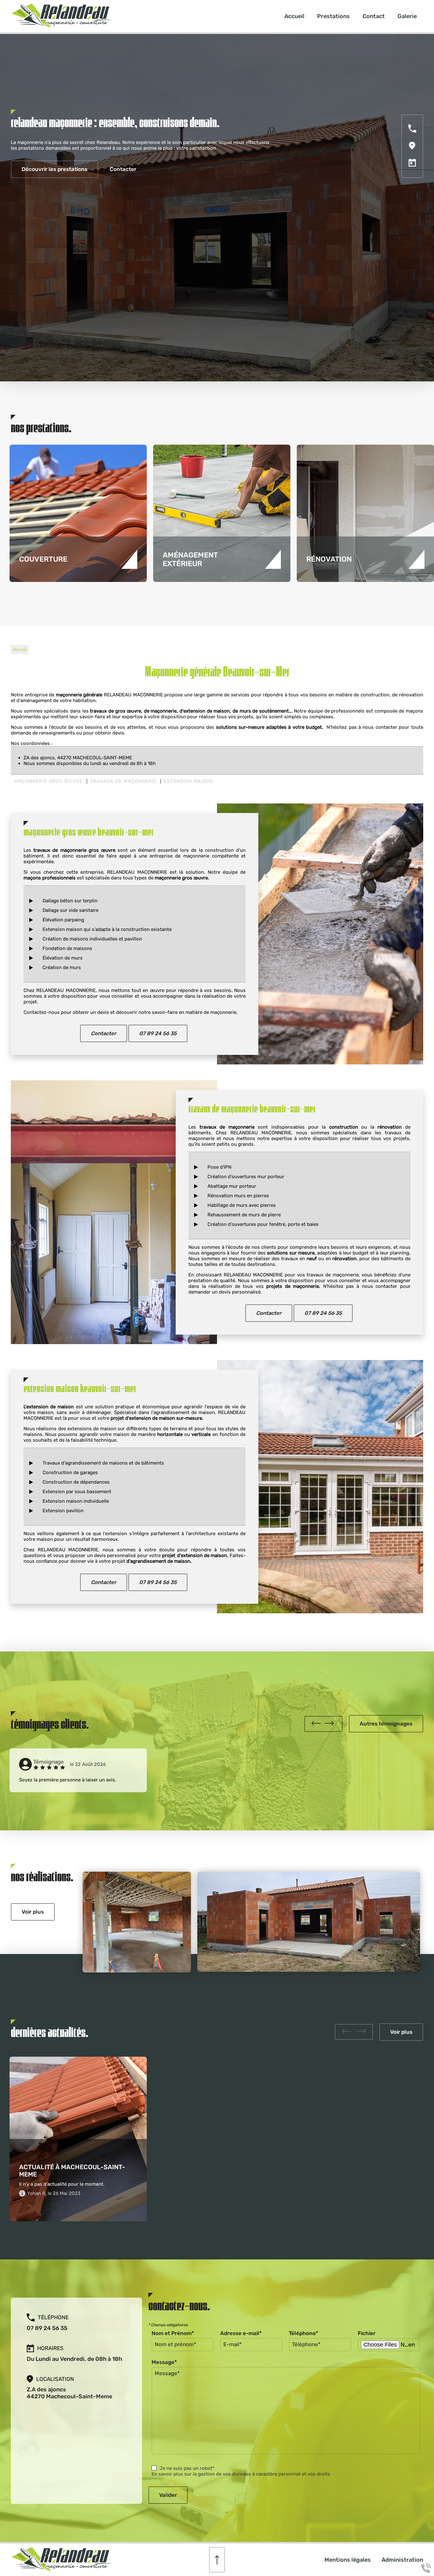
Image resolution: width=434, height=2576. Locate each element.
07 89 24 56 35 (158, 1033)
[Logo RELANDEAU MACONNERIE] (62, 26)
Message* (164, 2362)
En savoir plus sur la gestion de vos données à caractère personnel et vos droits (241, 2474)
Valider (168, 2495)
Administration (402, 2560)
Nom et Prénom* (173, 2333)
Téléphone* (304, 2333)
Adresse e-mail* (241, 2333)
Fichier (367, 2333)
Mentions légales (348, 2560)
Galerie (407, 16)
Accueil (294, 16)
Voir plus (33, 1912)
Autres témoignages (386, 1724)
